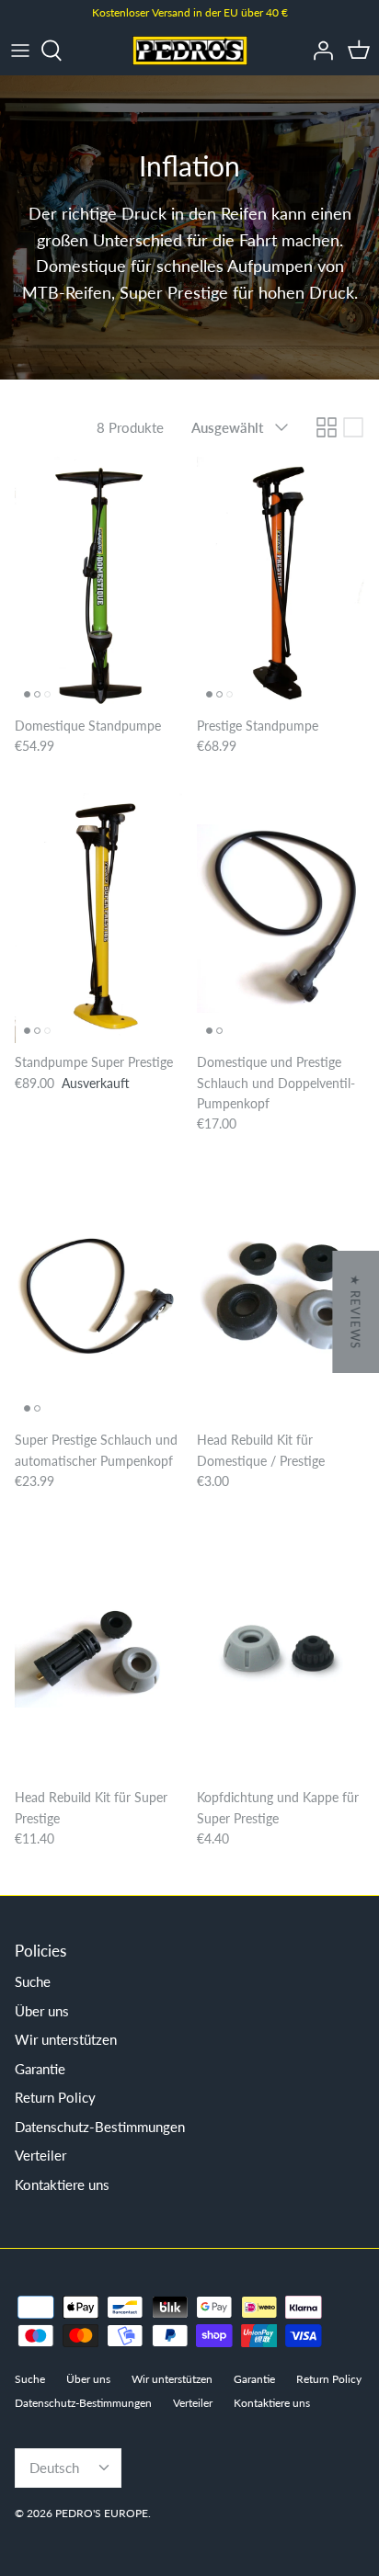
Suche (33, 1981)
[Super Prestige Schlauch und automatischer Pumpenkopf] (98, 1297)
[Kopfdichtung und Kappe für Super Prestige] (281, 1654)
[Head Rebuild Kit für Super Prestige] (98, 1654)
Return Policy (55, 2097)
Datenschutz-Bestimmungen (100, 2127)
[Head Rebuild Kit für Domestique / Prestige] (281, 1297)
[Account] (318, 51)
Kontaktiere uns (62, 2184)
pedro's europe (102, 2513)
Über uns (42, 2011)
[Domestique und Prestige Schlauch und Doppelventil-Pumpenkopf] (281, 918)
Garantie (40, 2069)
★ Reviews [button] (355, 1312)
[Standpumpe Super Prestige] (98, 918)
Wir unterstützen (66, 2039)
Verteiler (40, 2155)
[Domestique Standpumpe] (98, 582)
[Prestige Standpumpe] (281, 582)
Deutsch (54, 2468)
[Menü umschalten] (20, 51)
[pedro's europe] (190, 51)
